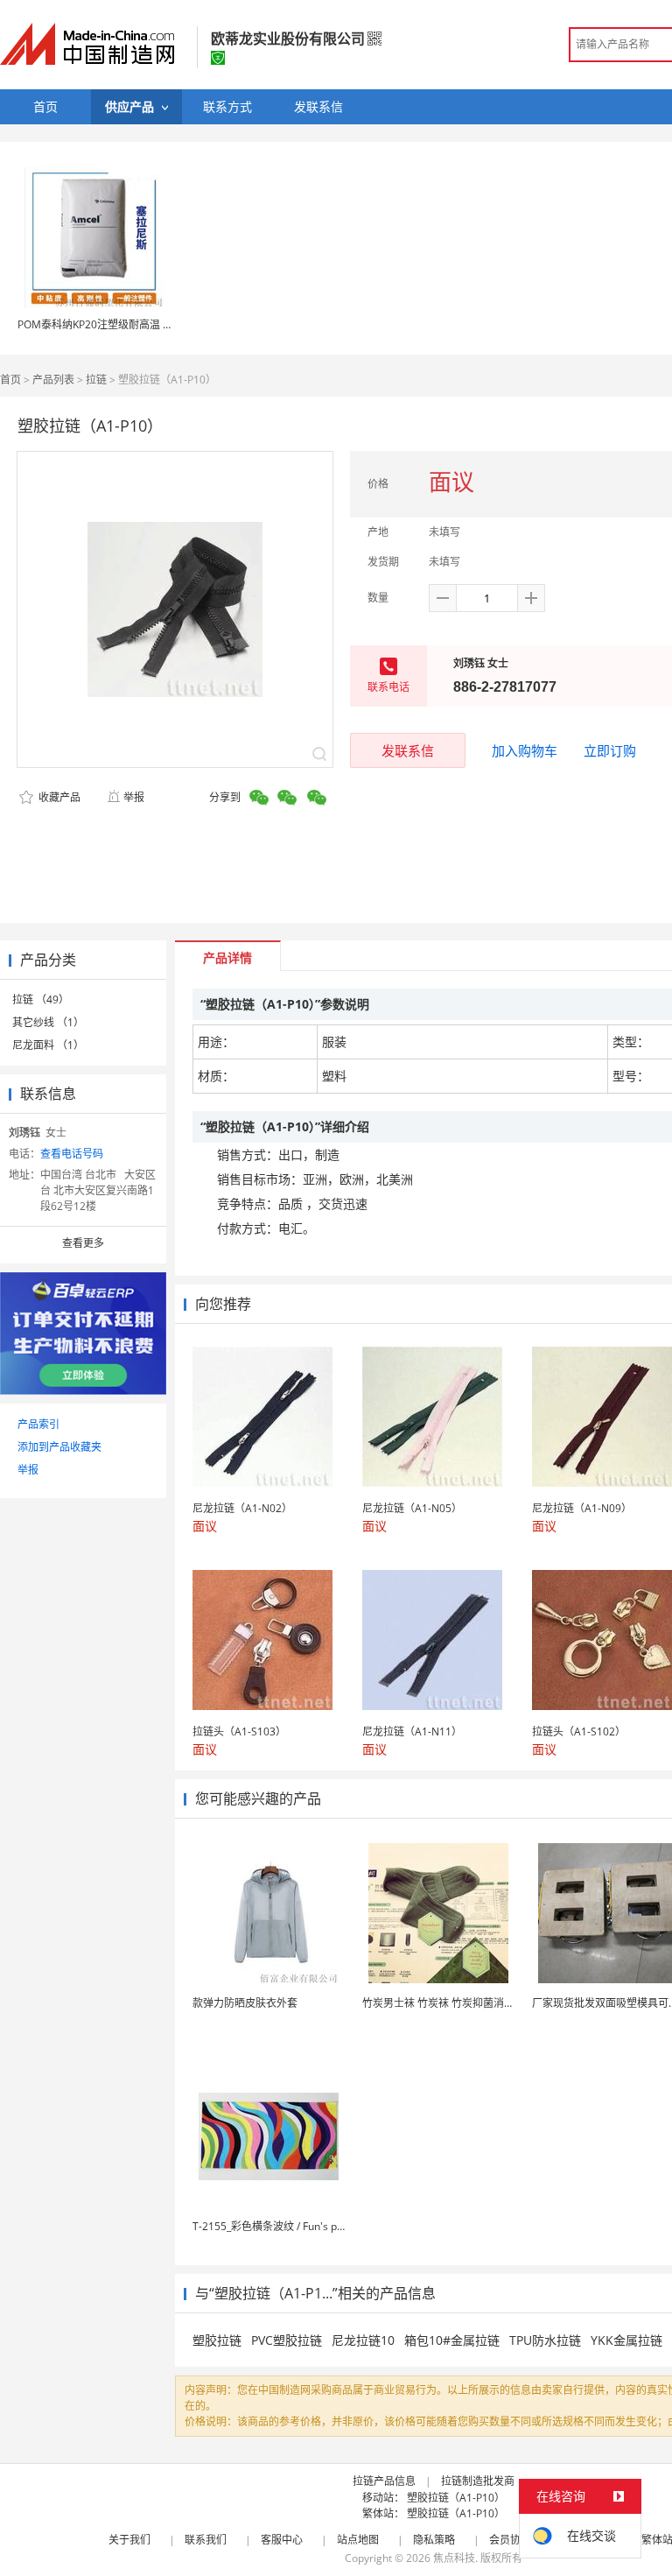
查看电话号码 (72, 1154)
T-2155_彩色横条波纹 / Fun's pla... (273, 2226)
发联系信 (408, 750)
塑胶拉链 (217, 2340)
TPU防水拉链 (545, 2340)
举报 (134, 797)
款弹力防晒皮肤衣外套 (245, 2003)
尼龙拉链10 (363, 2340)
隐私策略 (434, 2540)
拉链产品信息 (384, 2481)
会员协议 (510, 2540)
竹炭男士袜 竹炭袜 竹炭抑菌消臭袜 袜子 (455, 2003)
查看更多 (83, 1243)
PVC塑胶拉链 (287, 2340)
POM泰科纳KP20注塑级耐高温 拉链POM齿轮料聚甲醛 (144, 324)
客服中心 (282, 2540)
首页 (10, 380)
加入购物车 (525, 750)
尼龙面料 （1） (48, 1045)
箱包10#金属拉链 (452, 2340)
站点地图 (358, 2540)
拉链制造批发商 (478, 2481)
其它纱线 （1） (48, 1022)
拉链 (96, 380)
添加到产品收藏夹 (59, 1447)
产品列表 (53, 380)
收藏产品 (58, 797)
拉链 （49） (41, 999)
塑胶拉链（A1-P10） (456, 2498)
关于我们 (129, 2540)
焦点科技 (454, 2558)
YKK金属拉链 (626, 2340)
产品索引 (38, 1424)
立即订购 (610, 750)
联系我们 (206, 2540)
